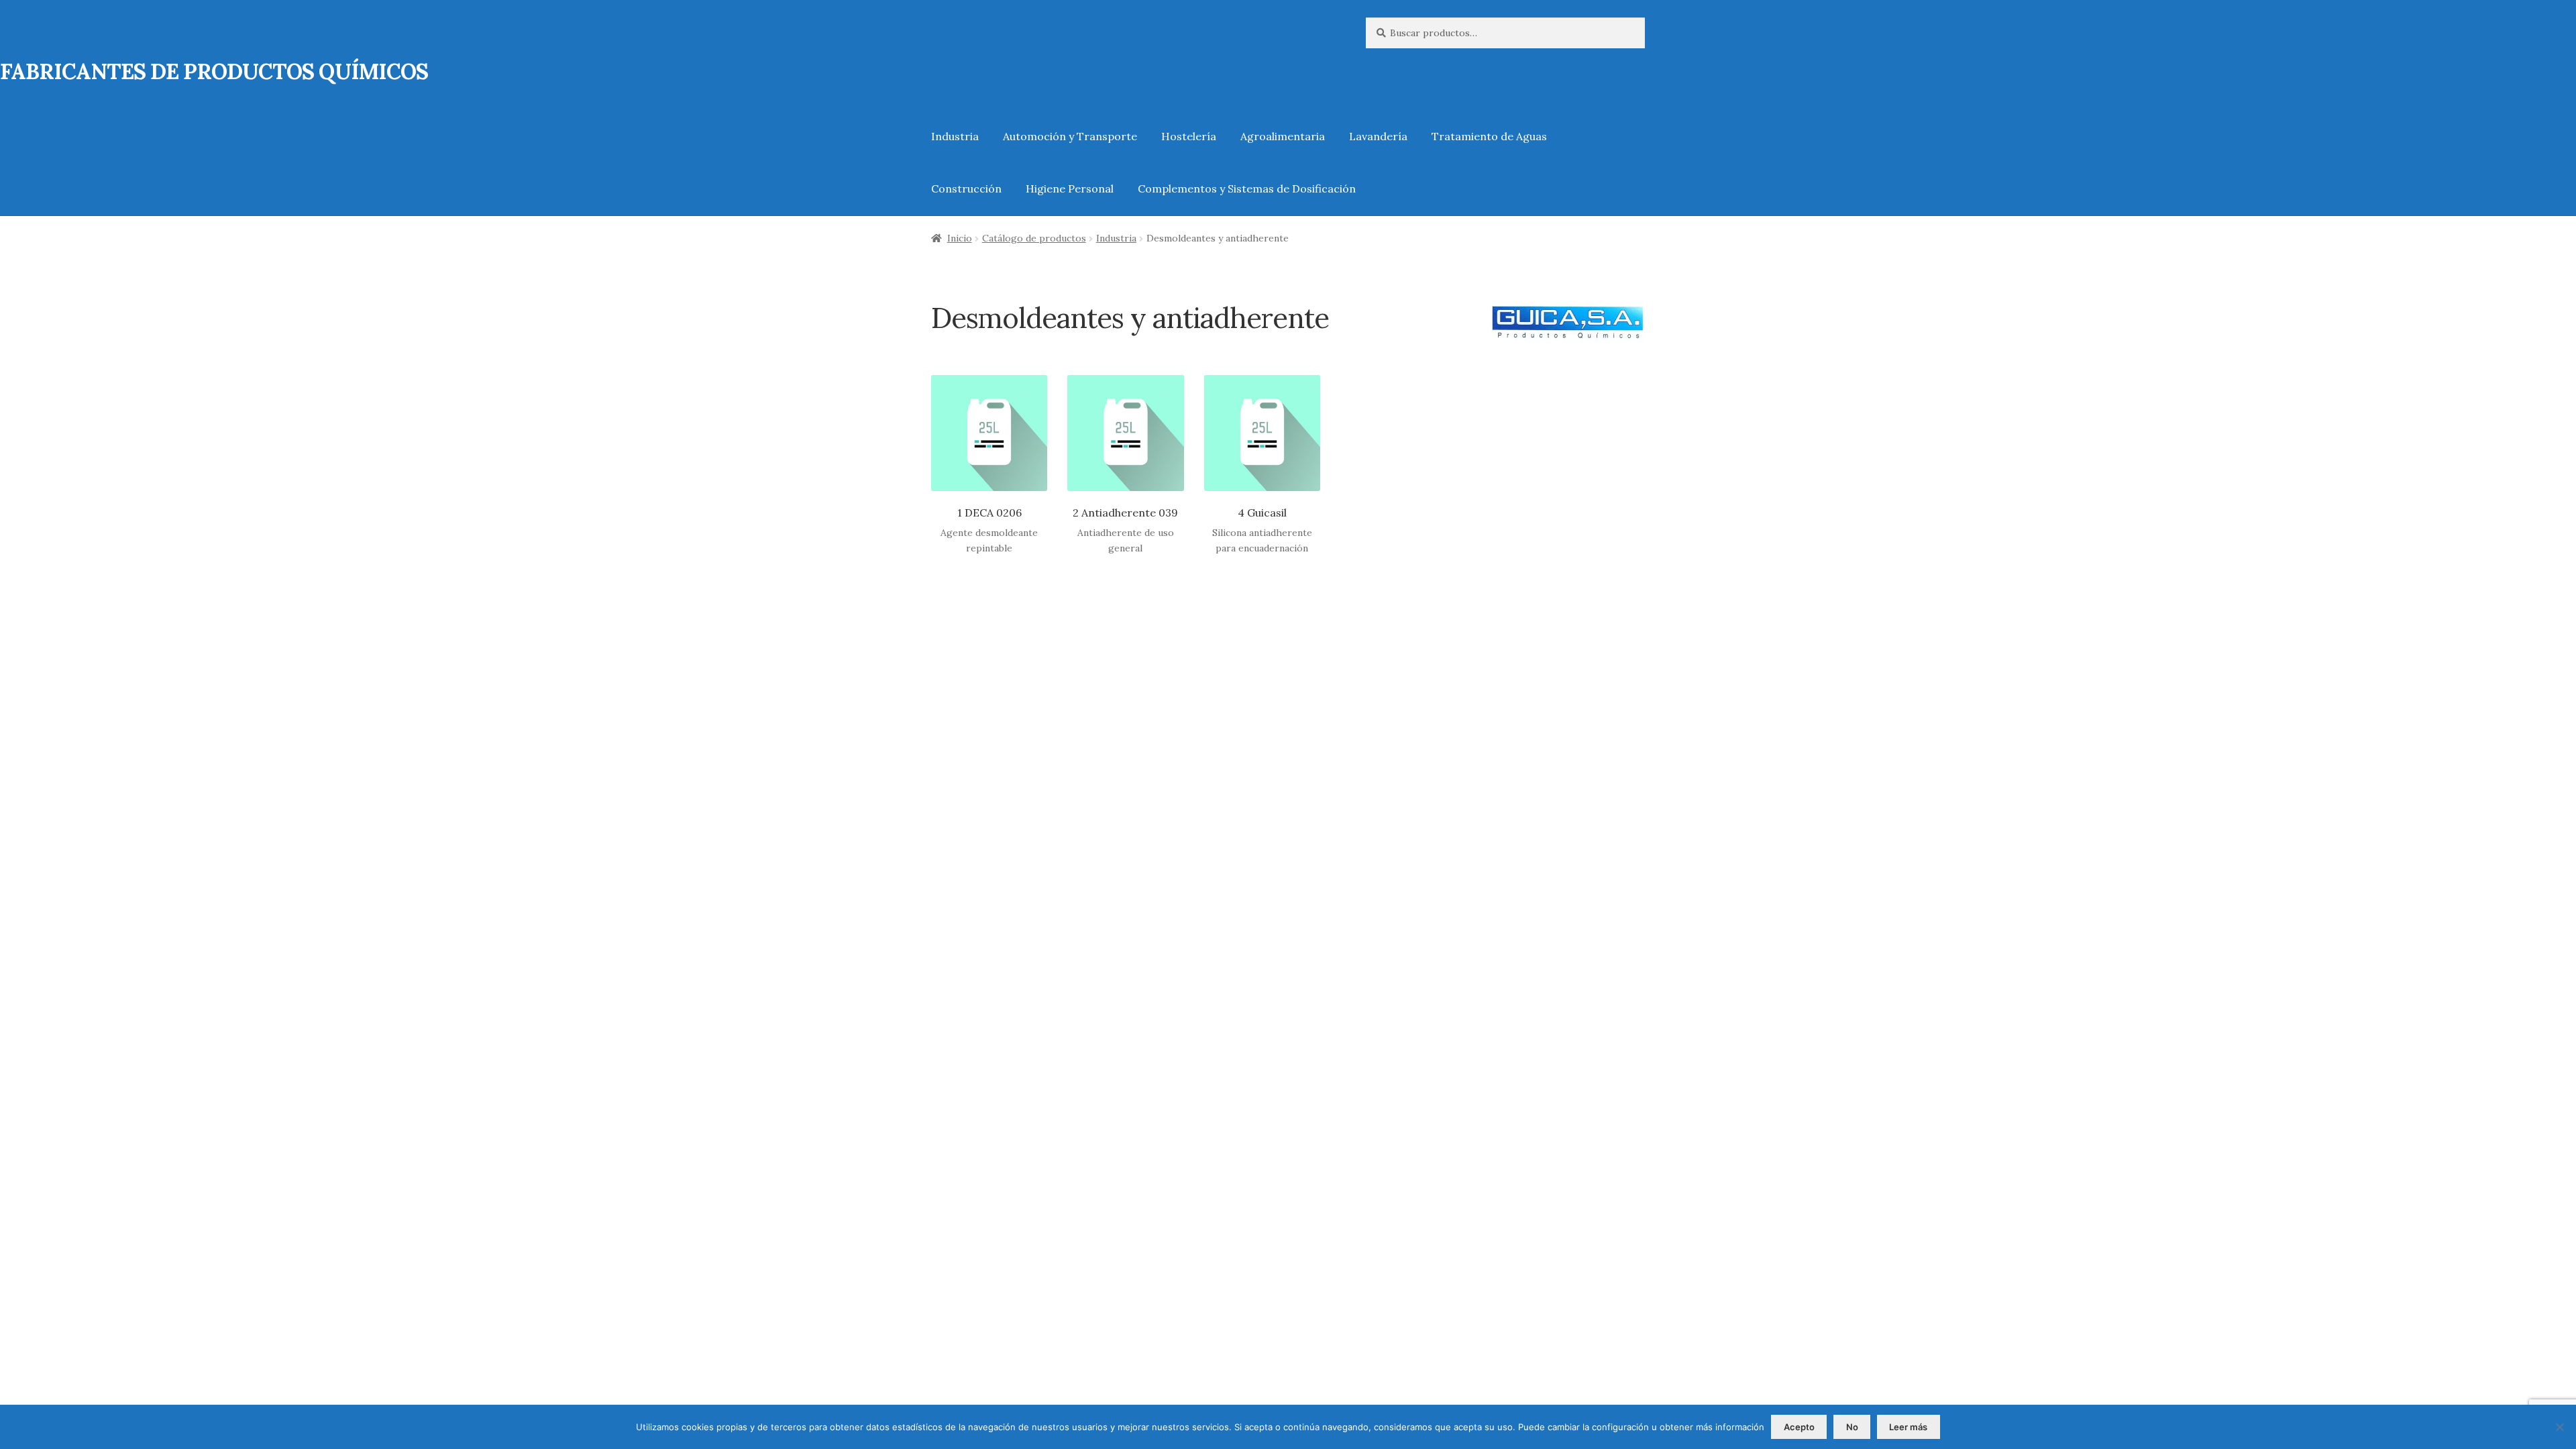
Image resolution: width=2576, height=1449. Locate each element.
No (1852, 1427)
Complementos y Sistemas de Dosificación (1247, 189)
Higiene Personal (1070, 189)
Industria (955, 136)
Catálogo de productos (1034, 238)
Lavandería (1378, 136)
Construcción (966, 189)
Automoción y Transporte (1070, 136)
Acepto (1799, 1427)
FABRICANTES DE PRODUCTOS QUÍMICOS (214, 71)
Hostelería (1189, 136)
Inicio (960, 238)
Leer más (1908, 1427)
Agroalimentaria (1283, 136)
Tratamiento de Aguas (1489, 136)
